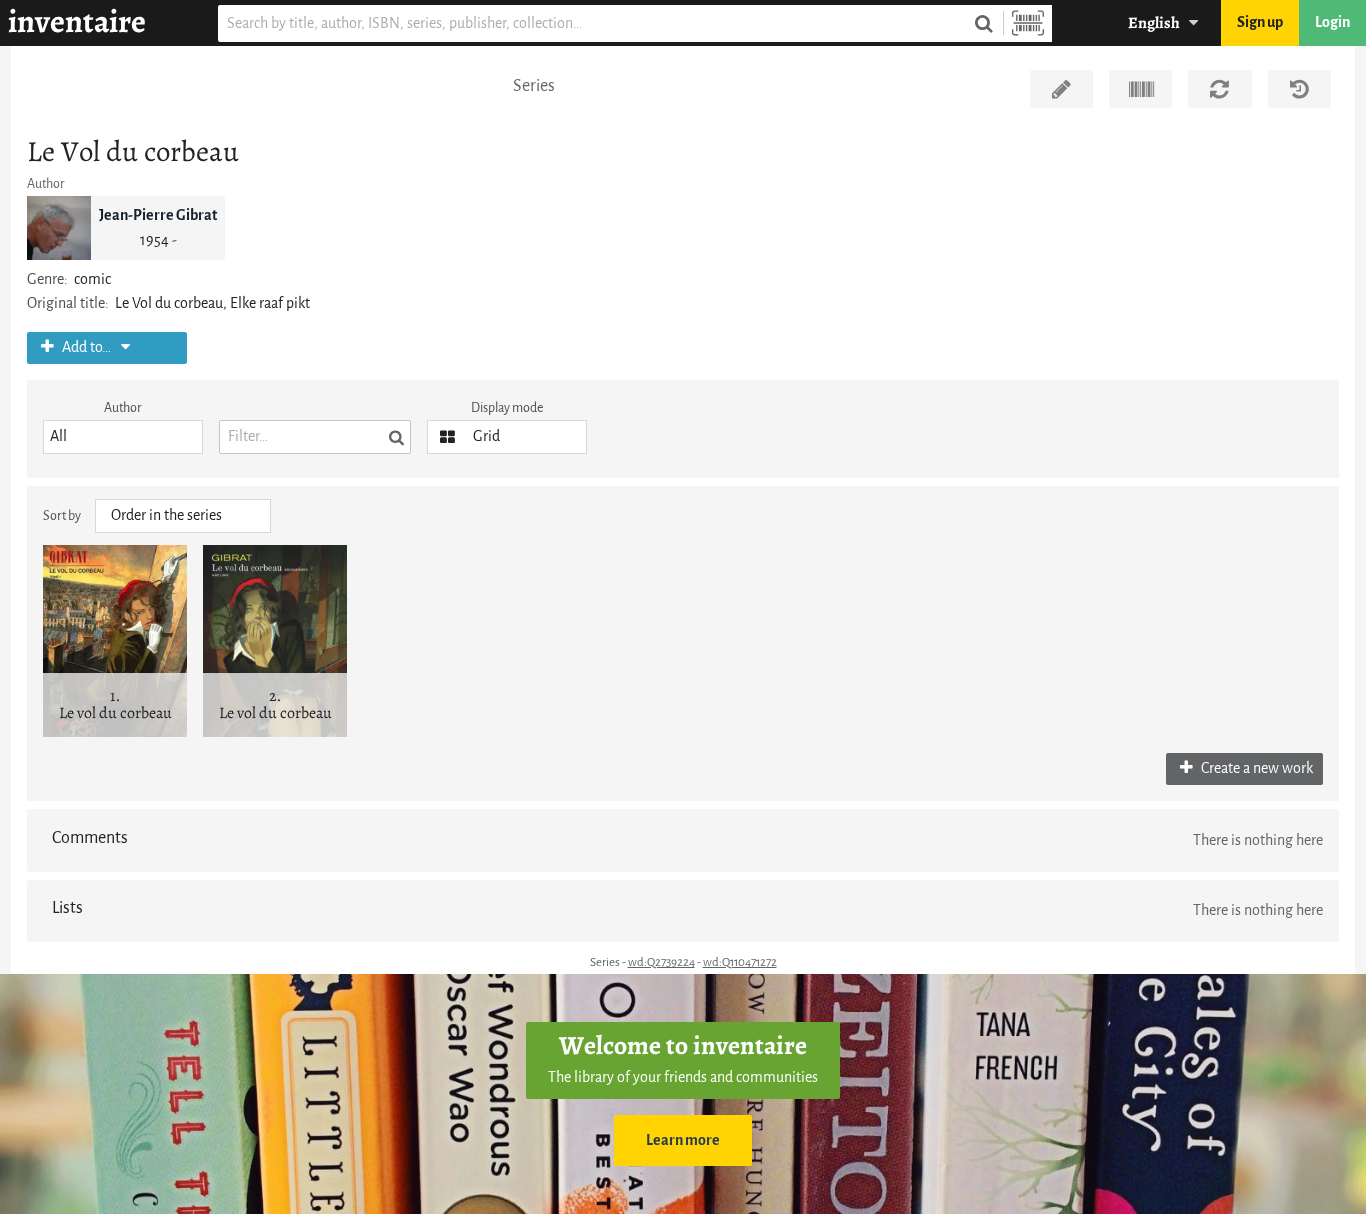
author (123, 407)
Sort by (62, 515)
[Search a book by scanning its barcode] (1028, 23)
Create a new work (1255, 768)
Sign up (1260, 22)
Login (1332, 22)
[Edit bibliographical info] (1061, 89)
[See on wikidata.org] (1140, 89)
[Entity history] (1299, 89)
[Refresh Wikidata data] (1219, 89)
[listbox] (123, 437)
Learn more (683, 1140)
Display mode (507, 407)
